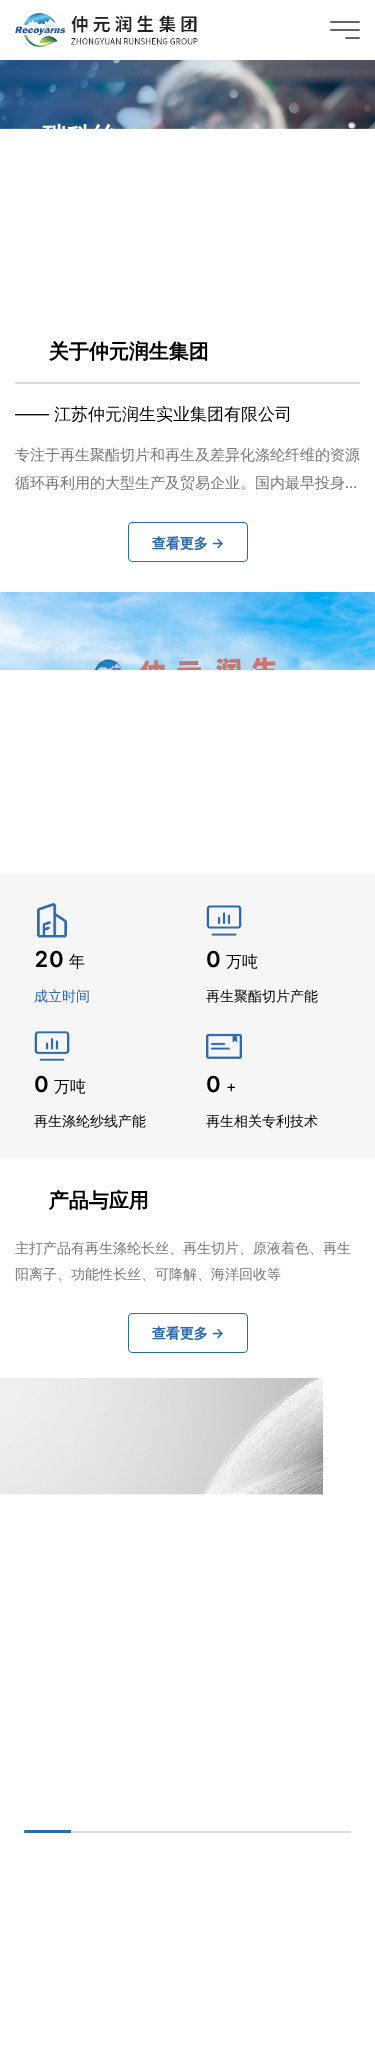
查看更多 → (103, 229)
